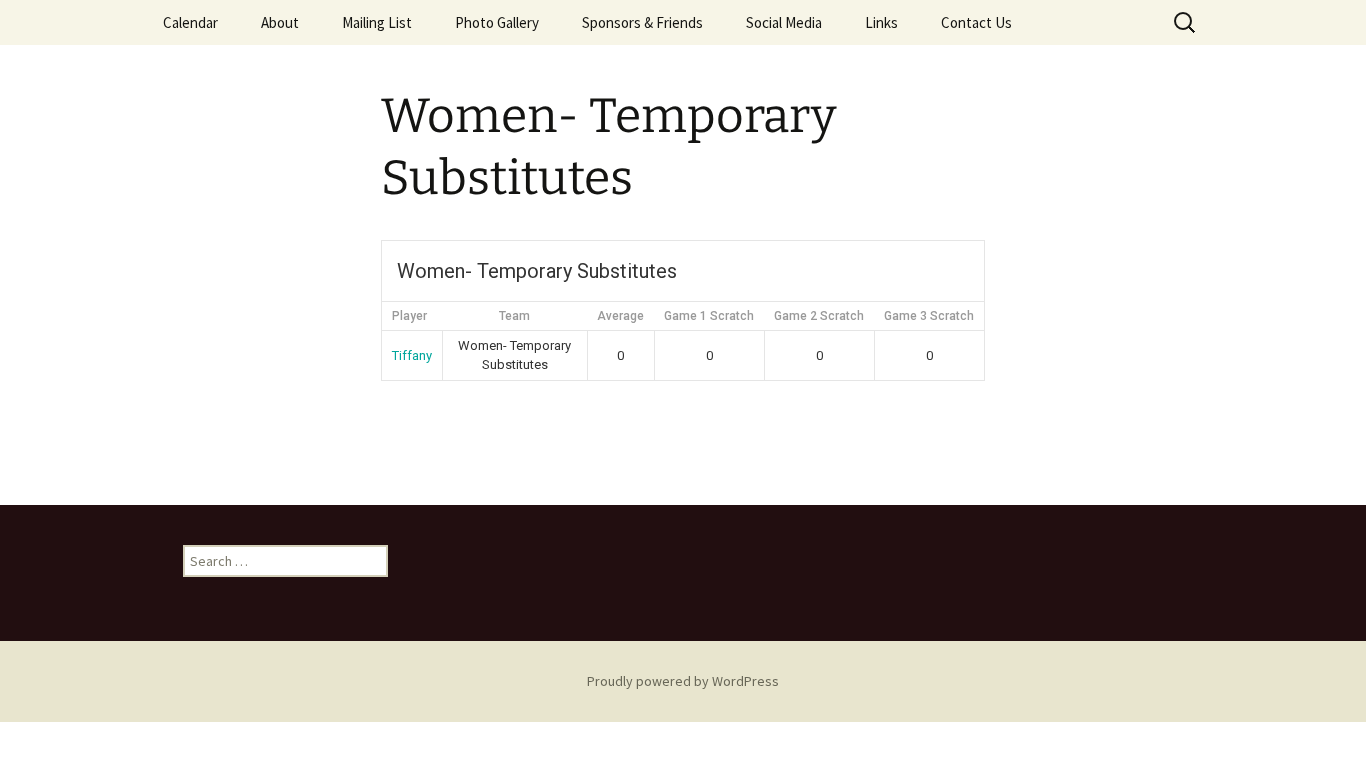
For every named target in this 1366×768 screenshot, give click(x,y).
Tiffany (412, 355)
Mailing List (377, 22)
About (280, 22)
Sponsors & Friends (642, 22)
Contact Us (976, 22)
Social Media (784, 22)
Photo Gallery (497, 22)
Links (881, 22)
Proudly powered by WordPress (683, 681)
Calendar (190, 22)
